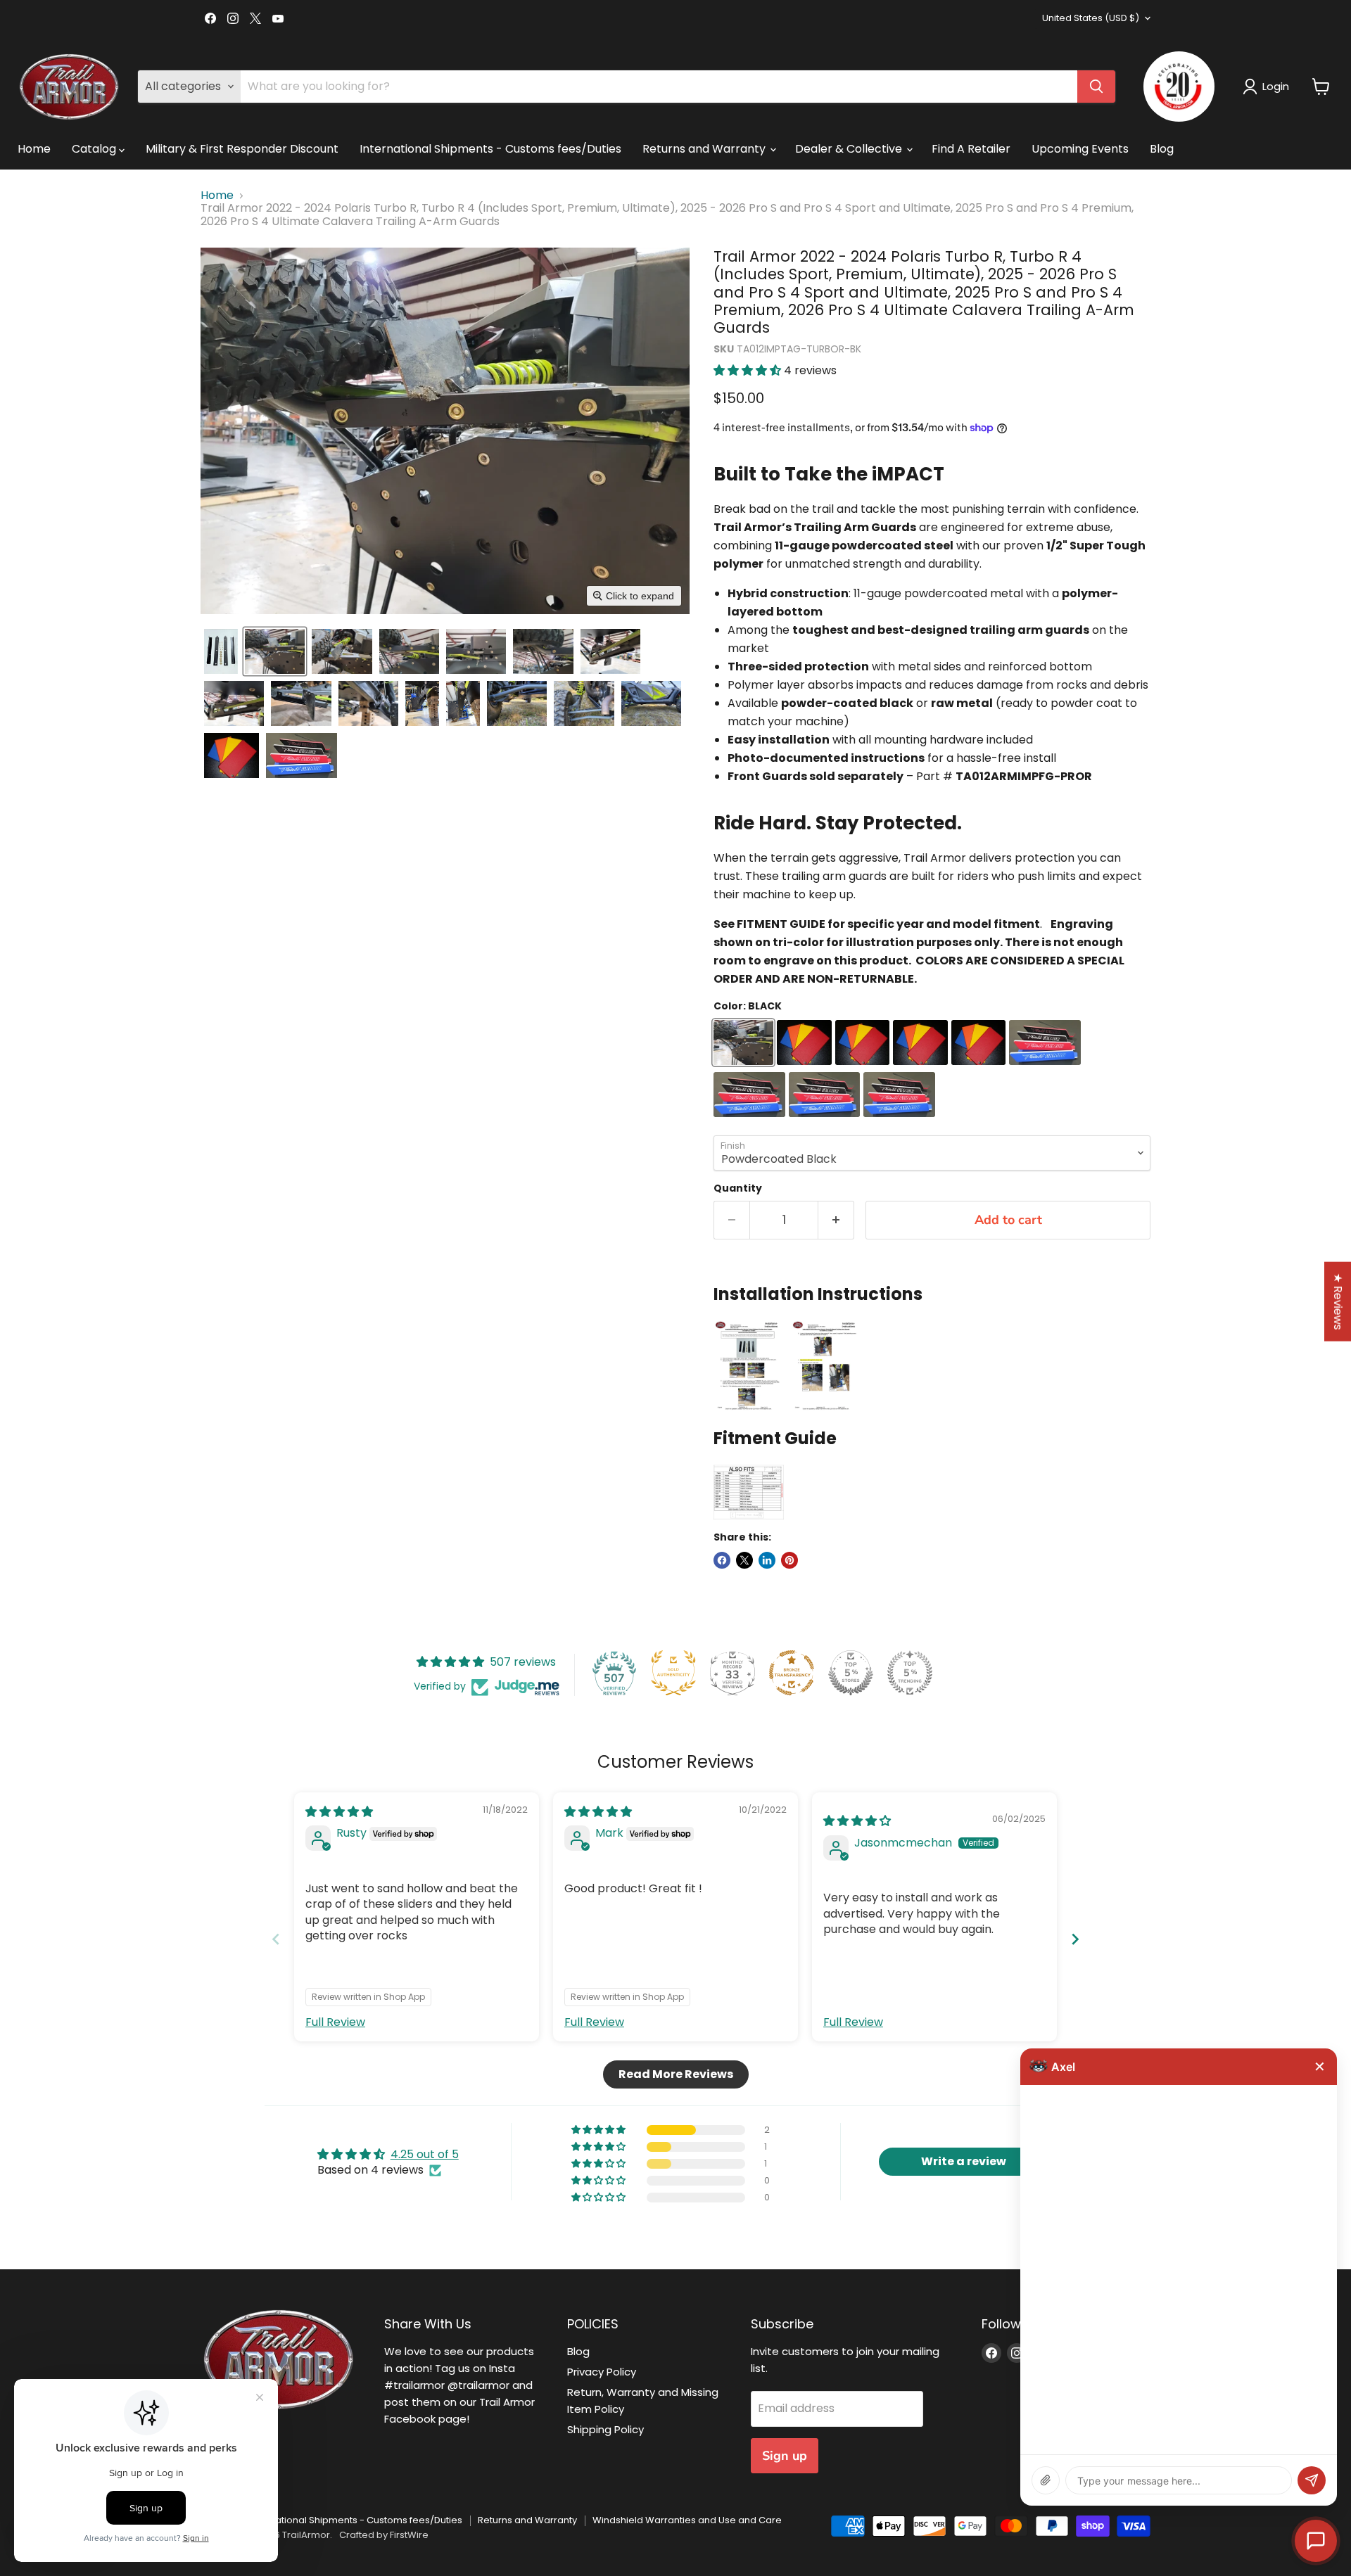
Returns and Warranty (705, 149)
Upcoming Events (1080, 149)
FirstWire (409, 2535)
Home (34, 149)
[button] (1269, 87)
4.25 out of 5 (425, 2154)
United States (1091, 18)
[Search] (1096, 87)
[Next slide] (1075, 1939)
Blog (1162, 149)
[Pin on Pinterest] (789, 1560)
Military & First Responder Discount (242, 149)
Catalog (95, 149)
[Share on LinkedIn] (767, 1560)
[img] (339, 1812)
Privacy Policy (602, 2372)
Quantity (738, 1188)
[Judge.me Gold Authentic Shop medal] (673, 1673)
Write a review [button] (964, 2161)
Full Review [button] (335, 2022)
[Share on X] (744, 1560)
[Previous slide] (276, 1939)
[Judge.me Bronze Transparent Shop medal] (792, 1673)
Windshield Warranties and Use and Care (687, 2520)
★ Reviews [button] (1338, 1302)
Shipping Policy (605, 2429)
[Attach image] (1046, 2480)
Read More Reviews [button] (676, 2074)
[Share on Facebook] (722, 1560)
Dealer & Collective (850, 149)
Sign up (785, 2456)
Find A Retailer (971, 149)
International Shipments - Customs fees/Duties (490, 149)
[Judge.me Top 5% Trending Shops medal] (910, 1673)
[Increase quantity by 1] (836, 1220)
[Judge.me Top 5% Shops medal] (851, 1673)
